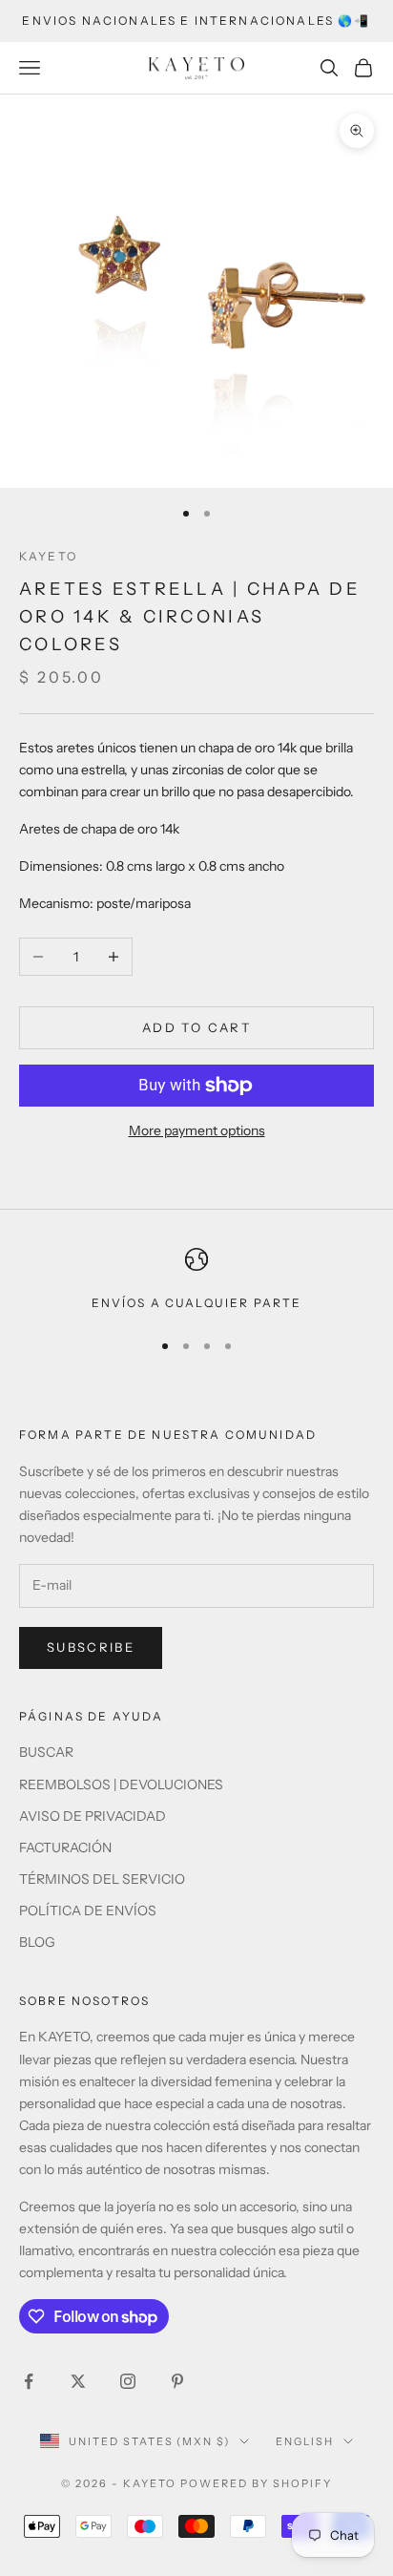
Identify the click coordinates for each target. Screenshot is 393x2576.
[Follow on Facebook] (29, 2381)
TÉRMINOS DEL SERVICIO (102, 1879)
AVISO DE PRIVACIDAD (93, 1816)
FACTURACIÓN (65, 1848)
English (305, 2441)
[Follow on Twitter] (78, 2381)
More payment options (197, 1130)
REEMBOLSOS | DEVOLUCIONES (121, 1784)
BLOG (37, 1942)
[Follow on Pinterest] (177, 2381)
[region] (196, 1280)
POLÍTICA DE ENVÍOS (88, 1911)
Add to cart (196, 1027)
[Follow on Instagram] (128, 2381)
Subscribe (91, 1647)
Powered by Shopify (256, 2483)
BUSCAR (46, 1752)
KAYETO (48, 556)
